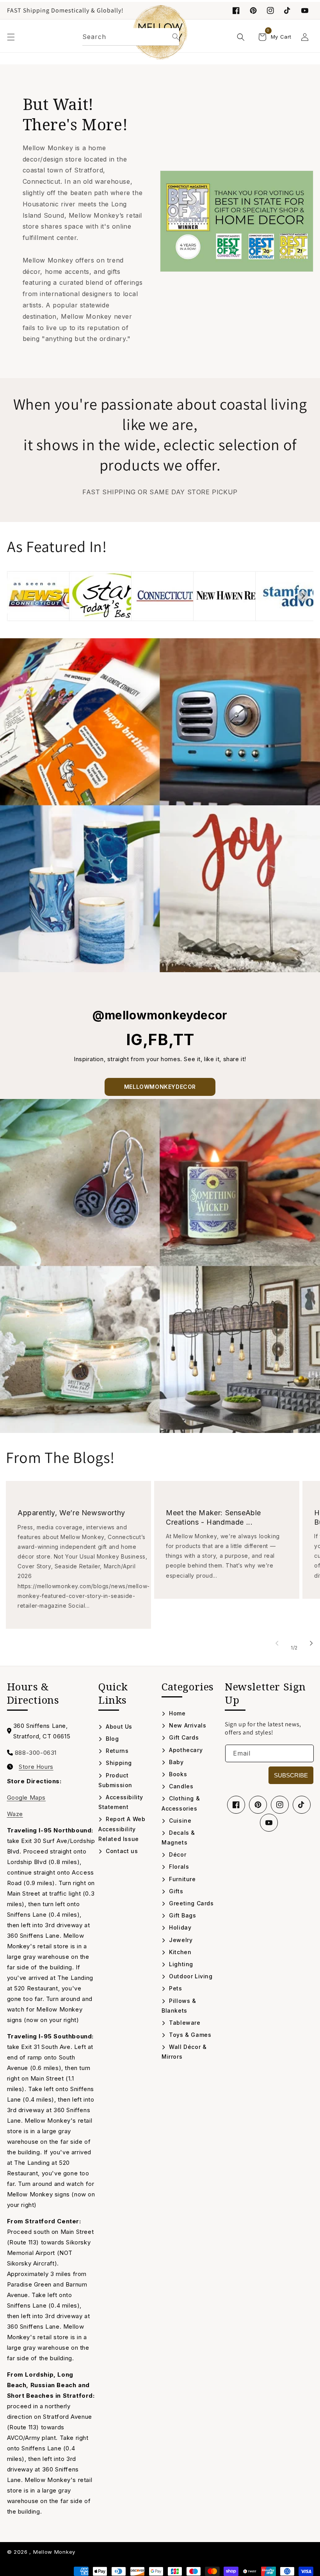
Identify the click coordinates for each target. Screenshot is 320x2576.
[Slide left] (277, 1643)
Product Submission (115, 1780)
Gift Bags (182, 1915)
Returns (116, 1751)
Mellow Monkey (54, 2552)
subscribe (291, 1775)
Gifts (175, 1891)
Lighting (180, 1964)
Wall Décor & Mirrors (184, 2052)
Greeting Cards (191, 1903)
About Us (118, 1727)
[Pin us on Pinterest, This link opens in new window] (253, 11)
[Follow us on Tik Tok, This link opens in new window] (288, 11)
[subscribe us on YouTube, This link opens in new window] (305, 11)
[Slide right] (311, 1643)
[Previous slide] (17, 596)
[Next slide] (303, 596)
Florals (178, 1867)
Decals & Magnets (178, 1837)
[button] (11, 37)
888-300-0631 (36, 1753)
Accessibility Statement (121, 1802)
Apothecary (185, 1750)
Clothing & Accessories (181, 1803)
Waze (15, 1814)
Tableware (184, 2023)
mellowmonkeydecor (160, 1087)
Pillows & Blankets (179, 2006)
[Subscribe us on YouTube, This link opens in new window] (269, 1823)
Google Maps (27, 1798)
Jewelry (180, 1940)
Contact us (121, 1851)
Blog (112, 1739)
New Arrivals (187, 1725)
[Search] (176, 37)
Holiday (179, 1927)
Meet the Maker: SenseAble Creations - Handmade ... (213, 1517)
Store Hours (36, 1767)
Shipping (118, 1763)
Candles (180, 1786)
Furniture (182, 1879)
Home (177, 1713)
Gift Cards (183, 1737)
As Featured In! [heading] (57, 546)
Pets (175, 1988)
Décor (177, 1854)
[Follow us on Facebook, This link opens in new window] (236, 11)
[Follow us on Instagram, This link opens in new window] (270, 11)
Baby (176, 1762)
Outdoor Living (190, 1976)
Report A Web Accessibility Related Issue (122, 1829)
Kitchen (179, 1952)
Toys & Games (189, 2035)
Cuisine (179, 1821)
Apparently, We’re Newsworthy (71, 1513)
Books (177, 1774)
